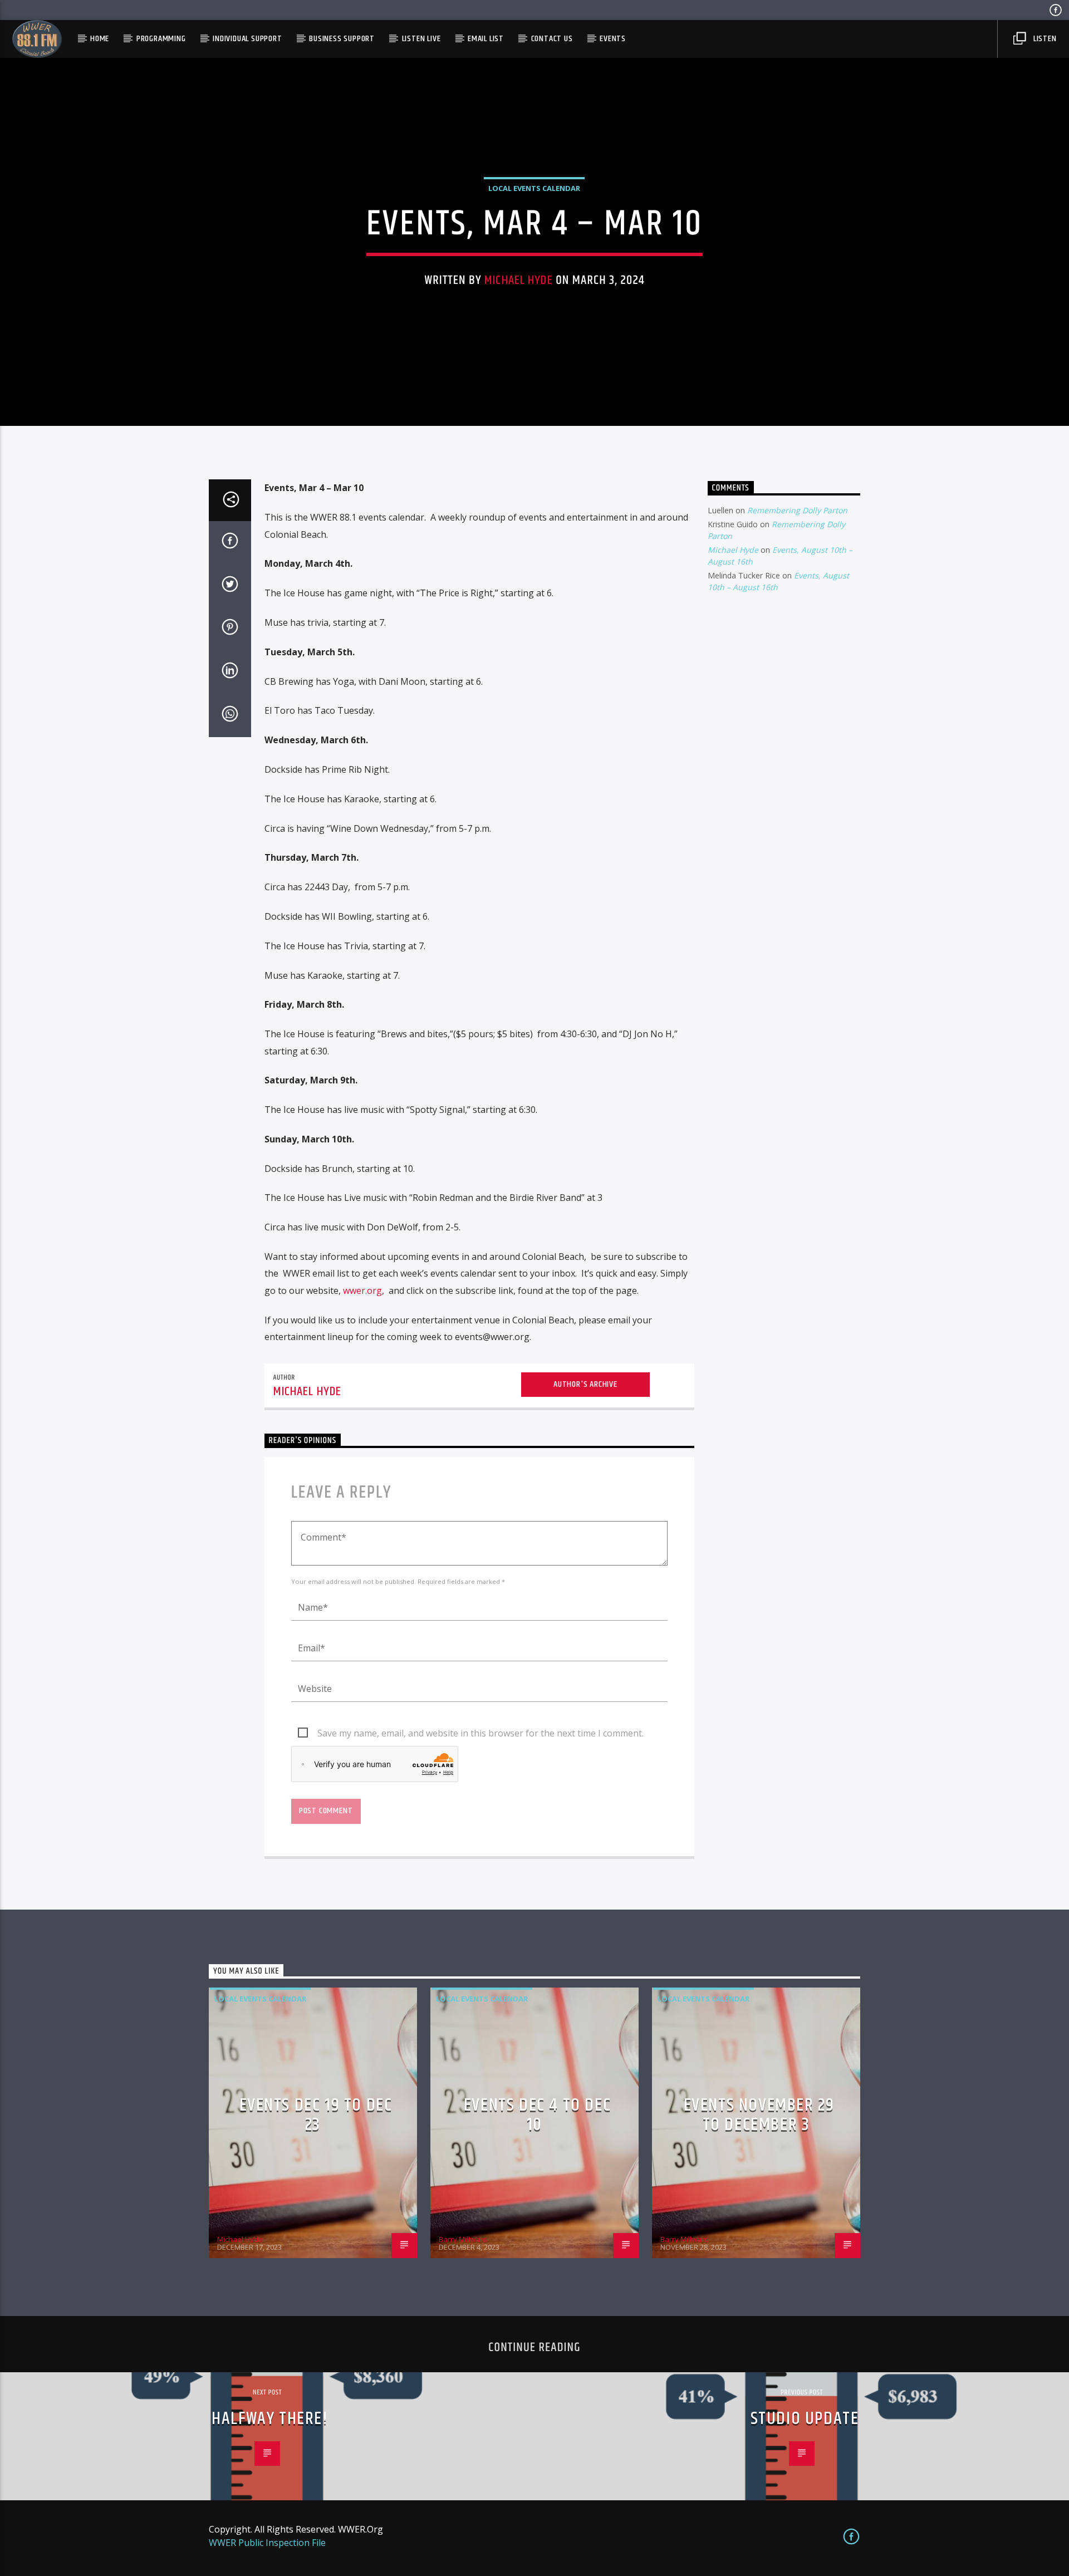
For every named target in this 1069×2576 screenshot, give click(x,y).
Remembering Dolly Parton (797, 510)
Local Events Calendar (534, 188)
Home (100, 39)
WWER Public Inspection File (267, 2543)
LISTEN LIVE (421, 39)
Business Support (342, 39)
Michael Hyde (519, 280)
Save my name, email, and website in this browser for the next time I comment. (480, 1733)
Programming (161, 39)
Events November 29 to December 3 (759, 2115)
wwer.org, (364, 1291)
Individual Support (247, 39)
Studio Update (805, 2419)
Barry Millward (463, 2239)
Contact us (552, 39)
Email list (486, 39)
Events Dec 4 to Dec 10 (537, 2115)
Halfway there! (270, 2419)
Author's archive (585, 1384)
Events (613, 39)
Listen (1044, 39)
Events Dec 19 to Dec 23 (316, 2115)
